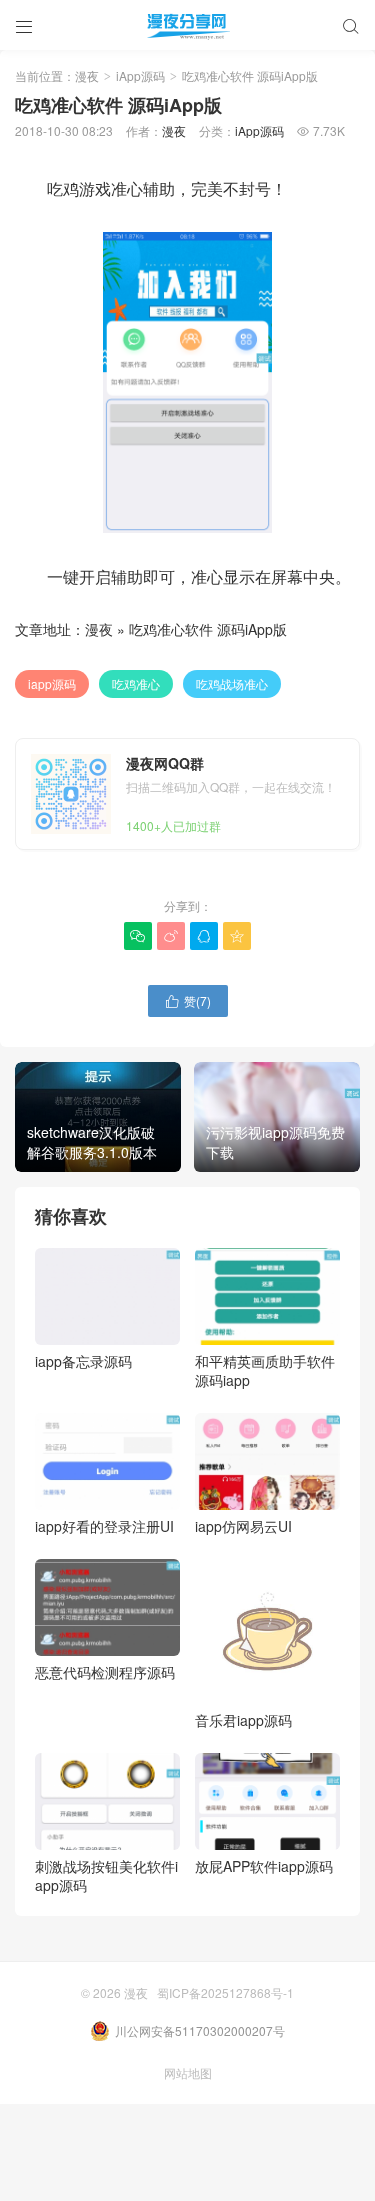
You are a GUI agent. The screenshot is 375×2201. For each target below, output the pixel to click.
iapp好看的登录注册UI (104, 1526)
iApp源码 (140, 75)
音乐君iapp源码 (243, 1720)
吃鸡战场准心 (232, 683)
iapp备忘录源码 (83, 1361)
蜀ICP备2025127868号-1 (225, 1992)
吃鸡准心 (136, 683)
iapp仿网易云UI (243, 1526)
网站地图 (188, 2072)
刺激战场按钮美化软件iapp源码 (106, 1875)
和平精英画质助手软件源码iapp (265, 1370)
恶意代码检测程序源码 (105, 1672)
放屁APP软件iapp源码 (264, 1866)
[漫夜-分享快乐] (187, 25)
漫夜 (87, 75)
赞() (188, 1000)
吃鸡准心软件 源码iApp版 (208, 629)
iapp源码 (52, 683)
